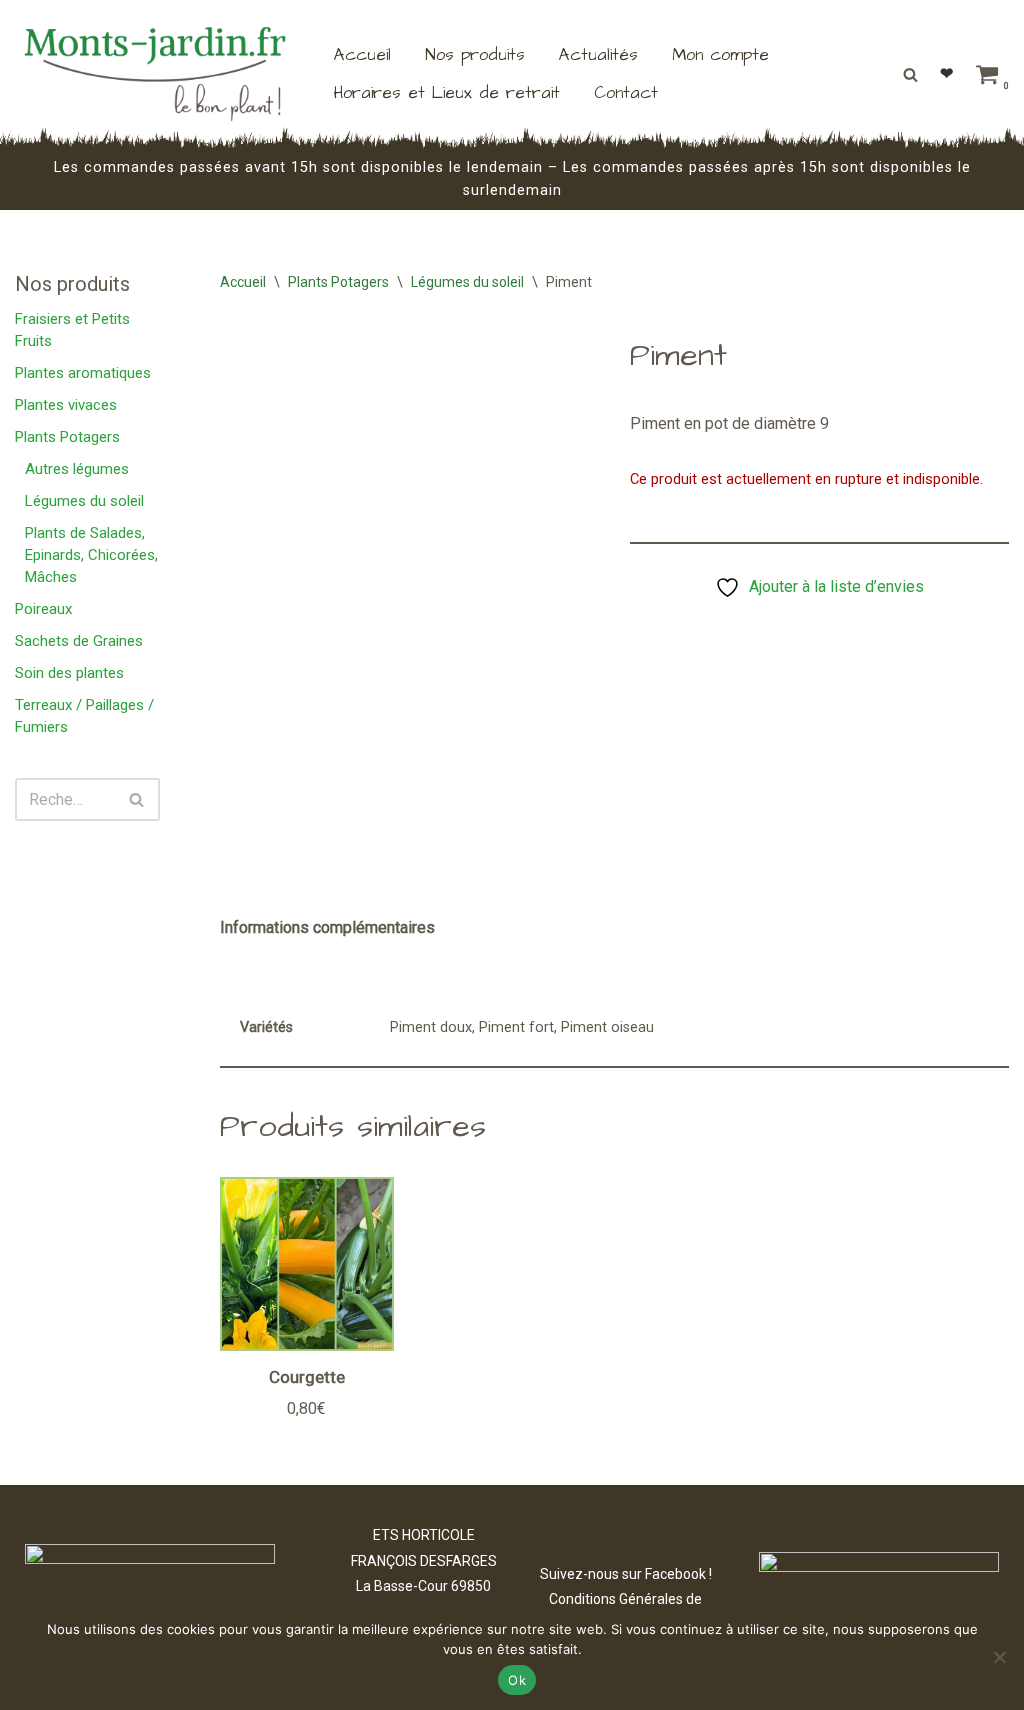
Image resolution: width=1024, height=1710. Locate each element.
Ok (517, 1680)
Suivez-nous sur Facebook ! (626, 1574)
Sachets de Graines (79, 641)
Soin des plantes (69, 673)
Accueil (362, 55)
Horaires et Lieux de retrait (447, 93)
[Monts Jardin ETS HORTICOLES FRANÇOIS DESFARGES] (155, 74)
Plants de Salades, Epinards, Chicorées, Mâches (91, 555)
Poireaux (43, 609)
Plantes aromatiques (83, 373)
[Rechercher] (910, 74)
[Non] (999, 1657)
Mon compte (720, 55)
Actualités (598, 55)
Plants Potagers (67, 437)
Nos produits (475, 55)
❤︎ (946, 73)
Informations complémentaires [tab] (327, 927)
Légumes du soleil (84, 501)
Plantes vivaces (66, 405)
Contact (626, 93)
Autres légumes (77, 469)
